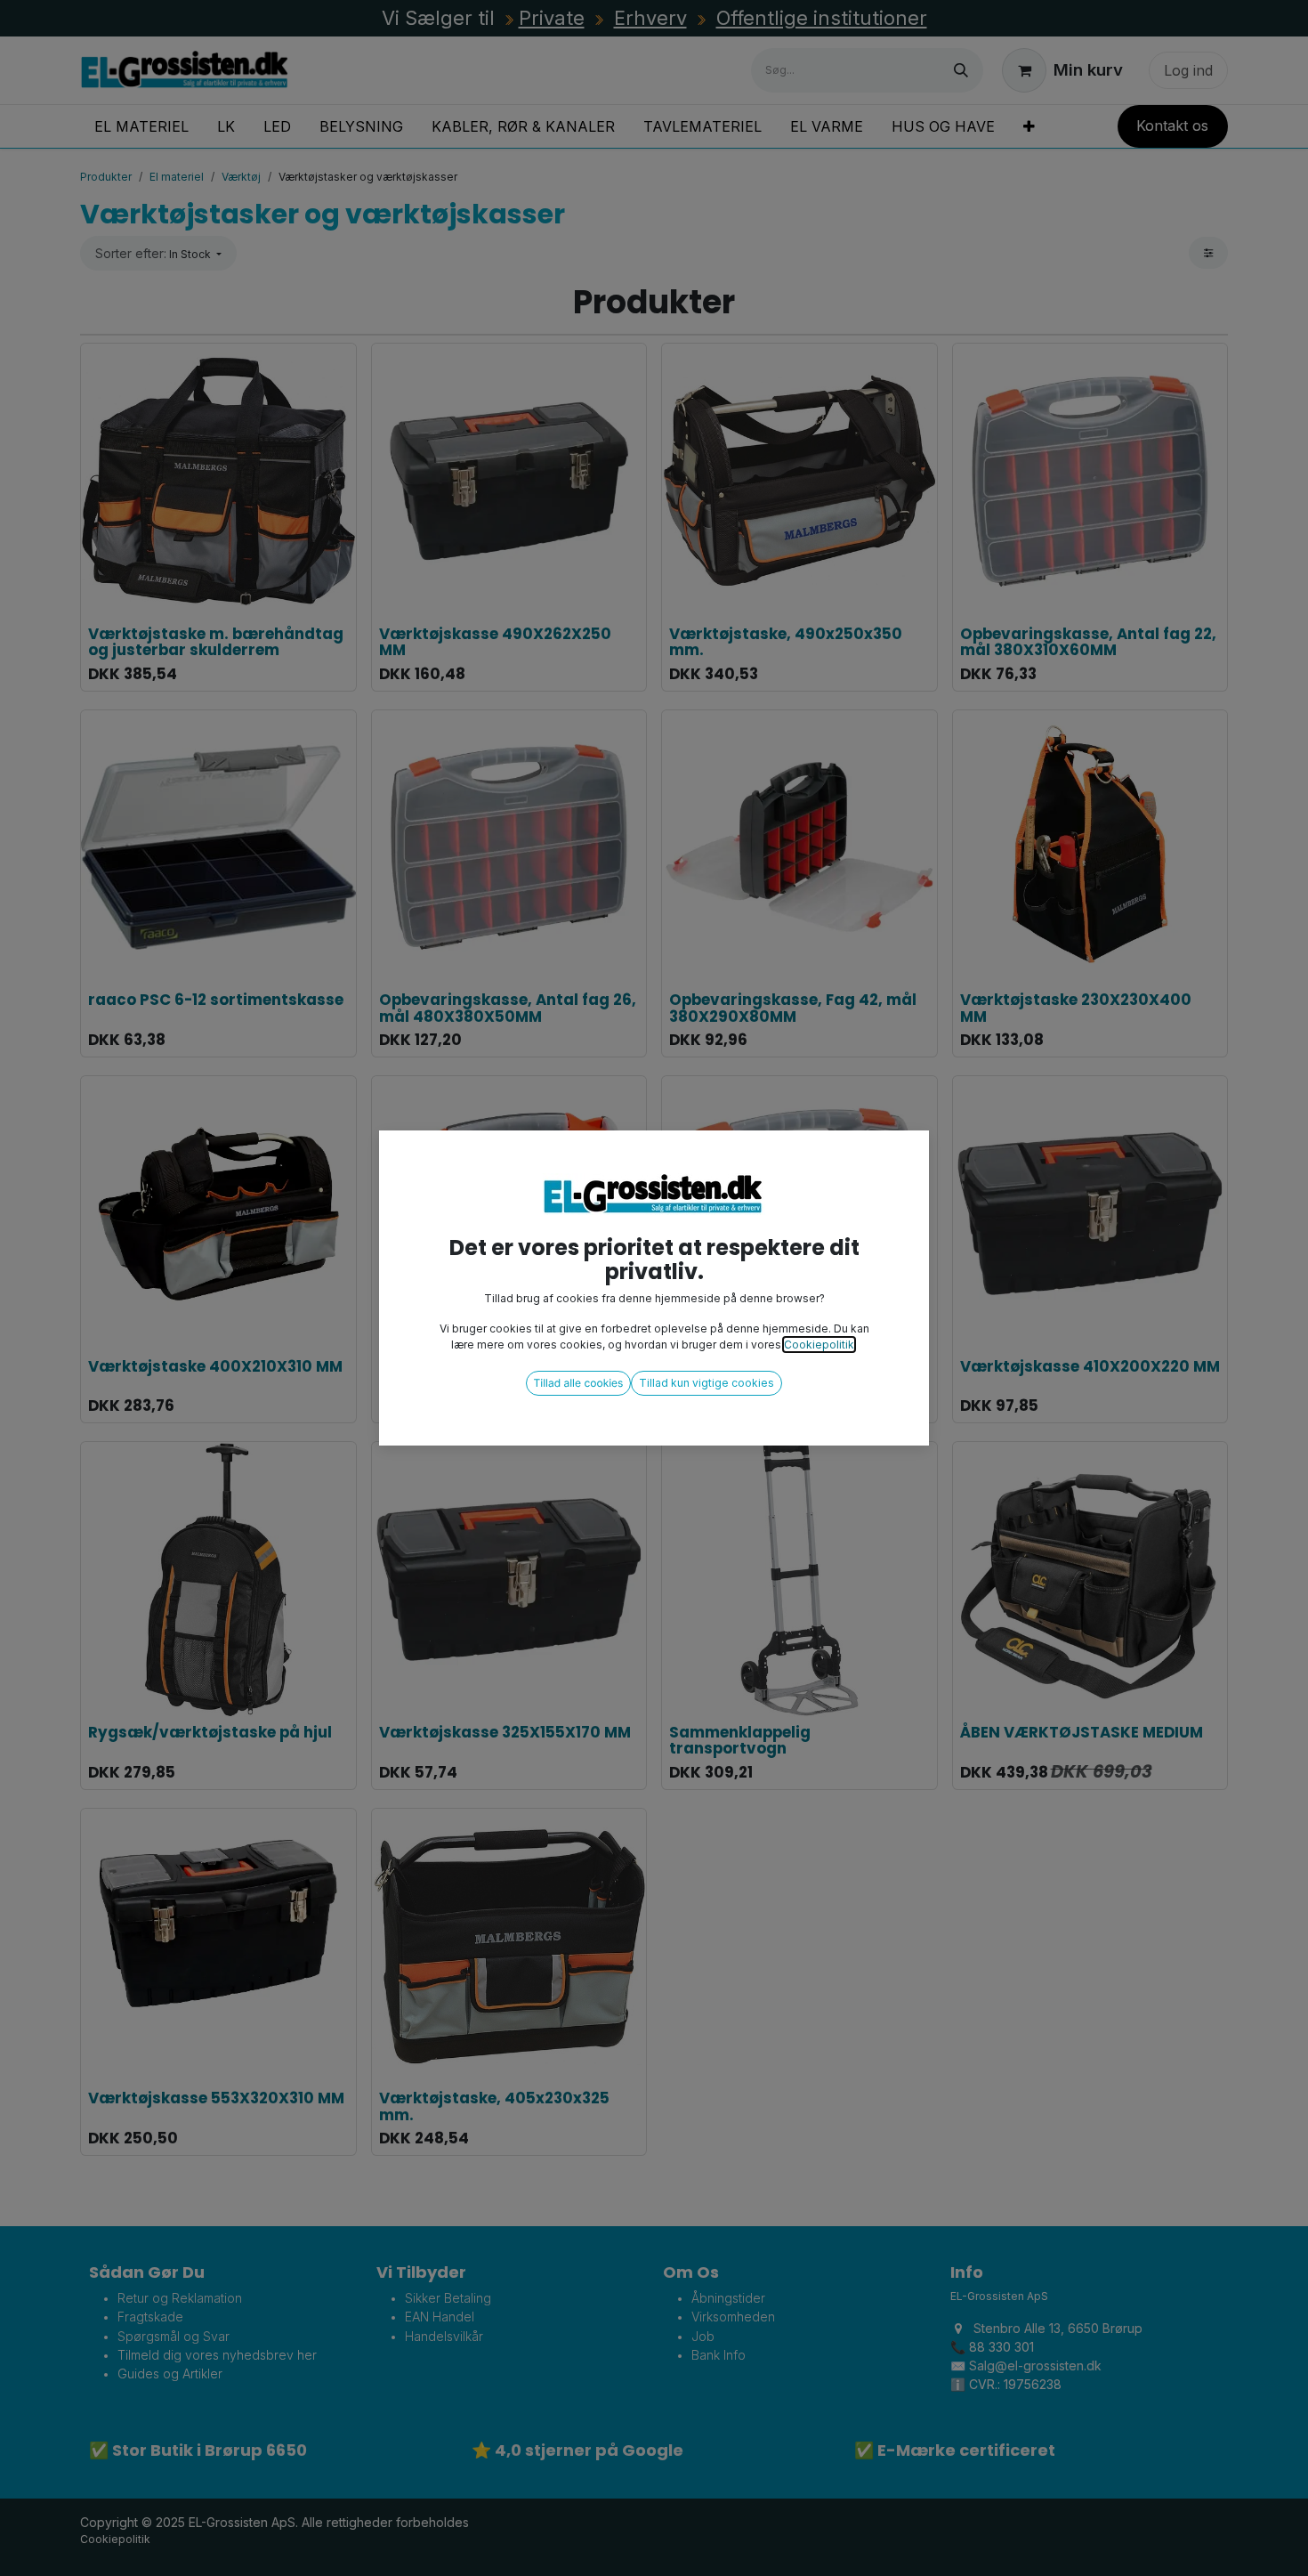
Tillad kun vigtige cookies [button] (706, 1383)
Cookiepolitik (819, 1345)
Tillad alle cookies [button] (579, 1383)
